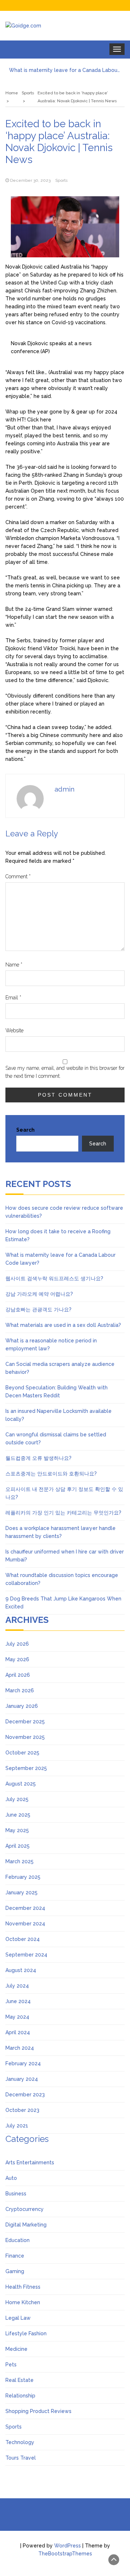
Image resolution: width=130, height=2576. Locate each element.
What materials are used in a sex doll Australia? (63, 1325)
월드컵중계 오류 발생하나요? (38, 1458)
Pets (11, 2365)
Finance (15, 2256)
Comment (18, 876)
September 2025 (26, 1768)
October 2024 (23, 1939)
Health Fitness (23, 2287)
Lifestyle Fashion (26, 2333)
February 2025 (23, 1877)
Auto (11, 2178)
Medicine (16, 2349)
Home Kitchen (23, 2302)
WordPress (68, 2546)
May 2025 (17, 1830)
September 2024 (26, 1955)
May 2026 (17, 1659)
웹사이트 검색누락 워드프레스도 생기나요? (54, 1278)
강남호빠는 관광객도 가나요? (38, 1310)
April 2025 (18, 1846)
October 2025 (22, 1753)
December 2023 (25, 2095)
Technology (20, 2442)
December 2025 (25, 1722)
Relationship (20, 2396)
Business (16, 2194)
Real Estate (19, 2380)
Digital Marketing (26, 2225)
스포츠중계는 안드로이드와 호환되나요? (51, 1474)
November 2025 (25, 1737)
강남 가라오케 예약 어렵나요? (39, 1294)
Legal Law (18, 2318)
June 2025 (18, 1815)
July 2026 (17, 1644)
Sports (61, 180)
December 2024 (25, 1908)
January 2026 (22, 1706)
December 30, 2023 (30, 180)
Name (14, 965)
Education (18, 2240)
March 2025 (19, 1861)
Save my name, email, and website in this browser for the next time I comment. (65, 1072)
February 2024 (23, 2063)
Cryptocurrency (25, 2209)
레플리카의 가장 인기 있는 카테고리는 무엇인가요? (63, 1513)
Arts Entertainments (30, 2163)
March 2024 (20, 2048)
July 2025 (17, 1799)
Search (25, 1130)
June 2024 (18, 2001)
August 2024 (21, 1970)
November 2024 (25, 1924)
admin (64, 789)
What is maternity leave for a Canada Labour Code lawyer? (65, 70)
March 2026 (20, 1690)
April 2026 (18, 1675)
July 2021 (17, 2126)
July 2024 (17, 1986)
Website (14, 1030)
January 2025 (21, 1893)
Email (13, 998)
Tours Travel (21, 2458)
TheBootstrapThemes (65, 2554)
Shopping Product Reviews (38, 2411)
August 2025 (21, 1784)
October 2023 (22, 2110)
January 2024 (22, 2079)
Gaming (15, 2271)
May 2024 (17, 2017)
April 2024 (18, 2032)
